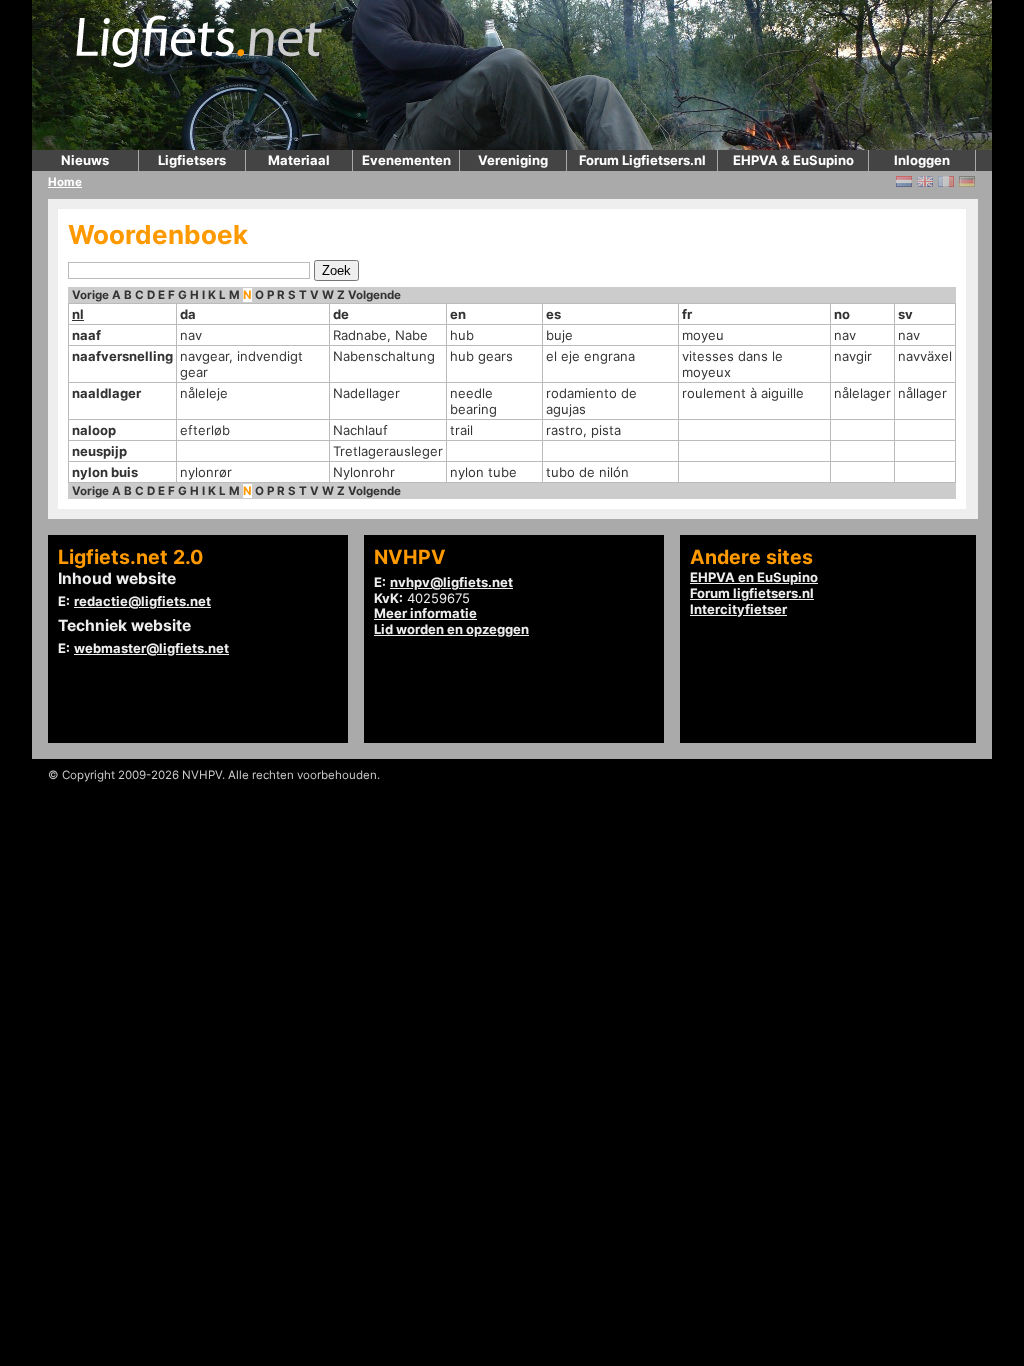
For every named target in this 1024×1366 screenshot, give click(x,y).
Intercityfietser (738, 609)
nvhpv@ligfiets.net (451, 582)
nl (78, 314)
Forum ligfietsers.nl (752, 593)
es (553, 314)
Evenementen (406, 160)
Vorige (90, 295)
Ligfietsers (192, 160)
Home (65, 182)
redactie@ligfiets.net (142, 601)
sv (905, 314)
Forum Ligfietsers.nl (642, 160)
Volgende (374, 295)
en (458, 314)
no (842, 314)
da (188, 314)
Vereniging (513, 160)
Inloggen (922, 160)
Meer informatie (425, 613)
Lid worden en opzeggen (451, 629)
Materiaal (299, 160)
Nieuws (85, 160)
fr (687, 314)
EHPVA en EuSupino (754, 577)
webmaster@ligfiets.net (151, 648)
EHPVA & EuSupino (793, 160)
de (341, 314)
